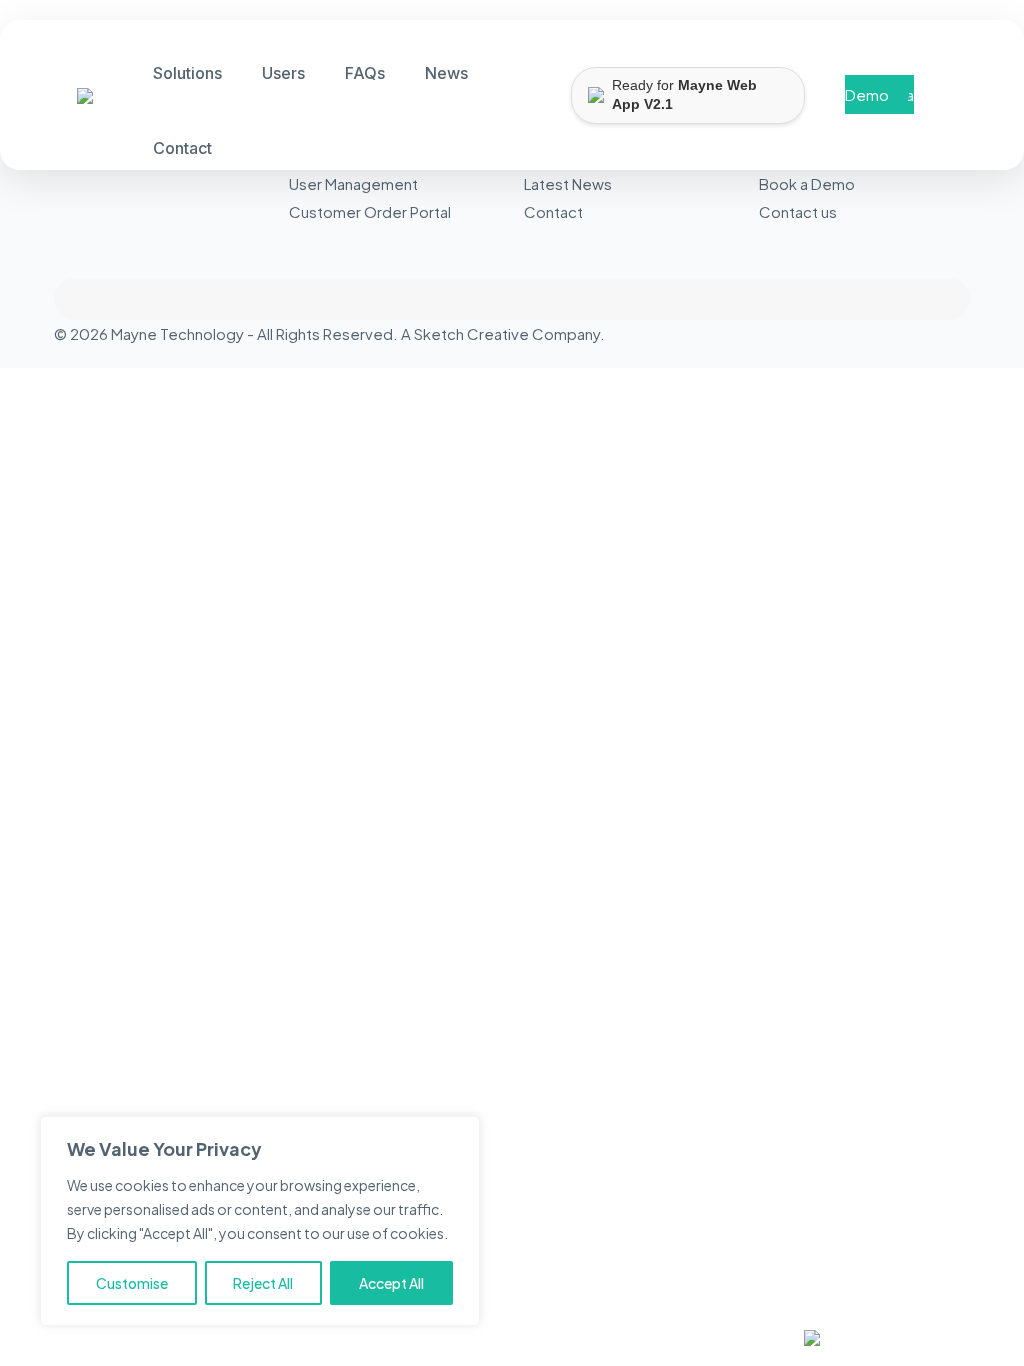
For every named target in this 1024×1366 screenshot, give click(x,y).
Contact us (798, 211)
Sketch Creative (471, 333)
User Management (353, 183)
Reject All (263, 1283)
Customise (132, 1283)
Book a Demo (879, 94)
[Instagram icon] (942, 333)
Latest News (568, 183)
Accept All (391, 1283)
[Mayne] (77, 97)
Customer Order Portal (370, 211)
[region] (260, 1221)
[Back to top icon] (512, 299)
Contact (553, 211)
